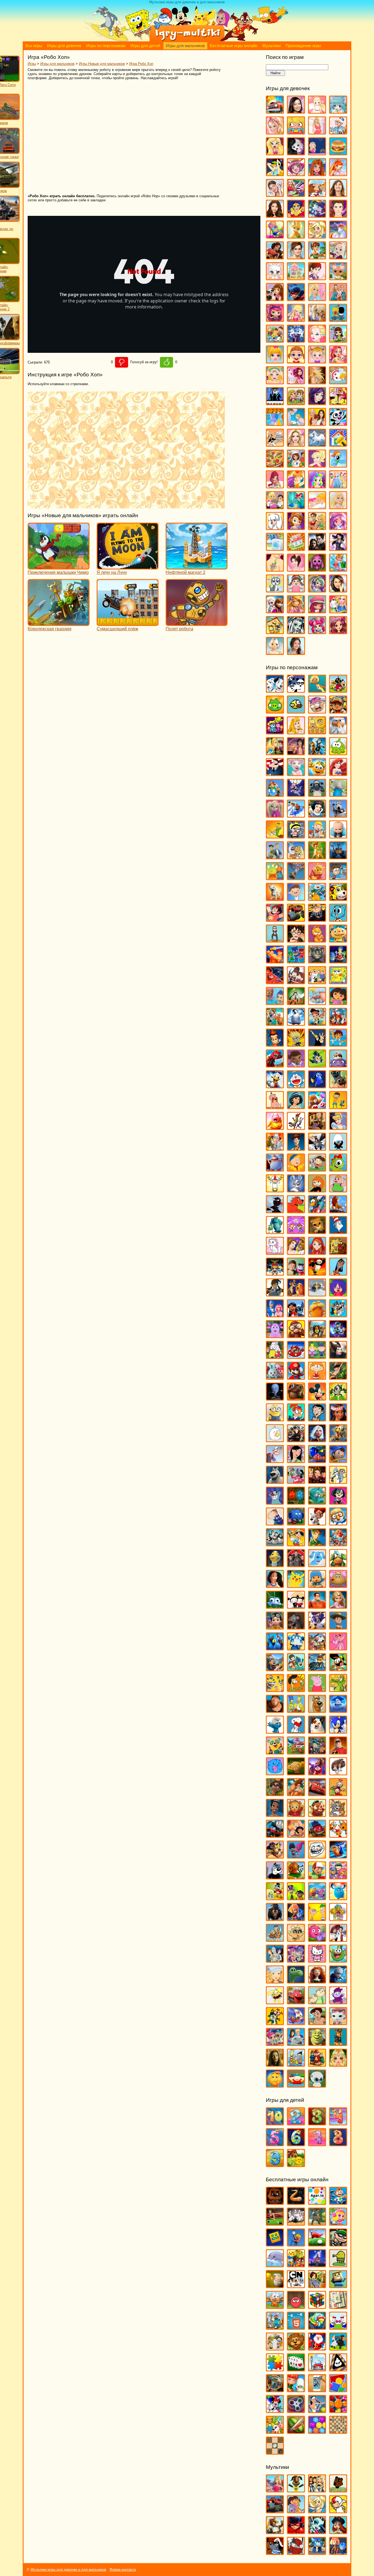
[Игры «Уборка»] (338, 569)
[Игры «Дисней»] (317, 2265)
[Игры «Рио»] (275, 1648)
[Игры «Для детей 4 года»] (338, 2123)
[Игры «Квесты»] (317, 2286)
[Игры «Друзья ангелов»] (317, 236)
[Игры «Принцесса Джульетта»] (317, 486)
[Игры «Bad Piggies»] (275, 711)
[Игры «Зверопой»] (275, 1127)
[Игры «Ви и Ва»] (317, 174)
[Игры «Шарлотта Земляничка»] (317, 611)
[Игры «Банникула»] (296, 794)
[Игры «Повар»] (296, 465)
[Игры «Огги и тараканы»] (275, 1502)
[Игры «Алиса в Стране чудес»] (275, 753)
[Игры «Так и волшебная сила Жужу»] (275, 1794)
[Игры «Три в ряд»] (338, 2410)
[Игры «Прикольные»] (296, 2390)
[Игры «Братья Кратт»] (275, 857)
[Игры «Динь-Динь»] (296, 236)
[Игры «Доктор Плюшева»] (296, 1065)
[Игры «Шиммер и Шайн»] (275, 2043)
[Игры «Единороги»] (338, 236)
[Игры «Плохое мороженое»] (338, 2369)
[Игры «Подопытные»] (296, 1565)
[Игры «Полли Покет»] (317, 465)
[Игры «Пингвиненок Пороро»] (338, 1523)
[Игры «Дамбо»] (317, 1002)
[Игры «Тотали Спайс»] (296, 1835)
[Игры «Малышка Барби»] (275, 361)
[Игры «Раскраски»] (275, 2410)
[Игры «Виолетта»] (275, 194)
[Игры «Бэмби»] (317, 857)
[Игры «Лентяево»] (275, 1315)
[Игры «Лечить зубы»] (317, 298)
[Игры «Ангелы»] (317, 111)
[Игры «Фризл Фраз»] (317, 1939)
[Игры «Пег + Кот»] (275, 1523)
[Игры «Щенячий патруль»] (338, 2043)
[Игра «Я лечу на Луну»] (128, 567)
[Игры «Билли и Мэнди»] (296, 836)
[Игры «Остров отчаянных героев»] (338, 1502)
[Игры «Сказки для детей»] (296, 2164)
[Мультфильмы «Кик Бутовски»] (338, 2511)
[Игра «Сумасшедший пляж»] (128, 623)
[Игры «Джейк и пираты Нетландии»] (317, 1023)
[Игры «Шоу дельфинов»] (296, 2043)
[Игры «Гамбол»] (338, 919)
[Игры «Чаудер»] (338, 2002)
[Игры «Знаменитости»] (296, 257)
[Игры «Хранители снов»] (338, 1981)
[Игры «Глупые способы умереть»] (296, 2244)
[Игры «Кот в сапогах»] (317, 1231)
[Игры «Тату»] (275, 569)
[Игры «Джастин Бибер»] (338, 215)
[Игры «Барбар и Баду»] (338, 794)
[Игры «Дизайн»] (275, 236)
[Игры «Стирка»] (275, 548)
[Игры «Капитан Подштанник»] (275, 1169)
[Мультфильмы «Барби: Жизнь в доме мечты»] (275, 2490)
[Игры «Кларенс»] (338, 1190)
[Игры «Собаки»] (275, 527)
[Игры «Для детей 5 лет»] (275, 2144)
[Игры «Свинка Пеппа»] (317, 1689)
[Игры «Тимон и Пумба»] (317, 1814)
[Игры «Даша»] (338, 1002)
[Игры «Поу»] (338, 1585)
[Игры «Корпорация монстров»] (275, 1231)
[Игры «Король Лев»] (338, 1211)
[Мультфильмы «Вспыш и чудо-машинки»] (275, 2511)
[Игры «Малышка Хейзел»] (317, 361)
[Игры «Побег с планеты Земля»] (338, 1544)
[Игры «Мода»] (317, 382)
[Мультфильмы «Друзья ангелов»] (317, 2511)
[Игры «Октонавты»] (317, 1502)
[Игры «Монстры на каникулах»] (296, 1440)
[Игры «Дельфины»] (275, 2265)
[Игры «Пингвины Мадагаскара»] (275, 1544)
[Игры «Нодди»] (338, 1460)
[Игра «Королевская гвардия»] (59, 623)
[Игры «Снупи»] (296, 1731)
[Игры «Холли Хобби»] (275, 1981)
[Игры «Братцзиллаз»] (296, 153)
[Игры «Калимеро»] (338, 1148)
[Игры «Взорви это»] (338, 2223)
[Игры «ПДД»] (317, 2369)
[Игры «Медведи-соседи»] (296, 1398)
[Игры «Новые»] (296, 2348)
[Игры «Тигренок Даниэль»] (296, 1814)
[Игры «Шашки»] (275, 2452)
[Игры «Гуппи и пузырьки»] (275, 1002)
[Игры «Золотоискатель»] (275, 2286)
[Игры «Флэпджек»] (296, 1939)
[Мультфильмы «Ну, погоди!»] (275, 2552)
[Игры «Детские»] (296, 2265)
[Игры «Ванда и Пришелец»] (275, 878)
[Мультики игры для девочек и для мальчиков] (187, 40)
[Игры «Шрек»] (317, 2043)
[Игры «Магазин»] (275, 340)
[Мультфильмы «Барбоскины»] (296, 2490)
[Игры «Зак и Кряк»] (338, 1107)
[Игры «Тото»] (317, 569)
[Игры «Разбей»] (317, 2390)
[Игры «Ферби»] (338, 1898)
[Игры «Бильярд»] (275, 2223)
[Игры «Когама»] (338, 2286)
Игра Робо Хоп (141, 64)
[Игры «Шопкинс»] (317, 632)
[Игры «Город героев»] (275, 982)
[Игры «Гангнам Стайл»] (275, 940)
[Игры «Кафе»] (317, 257)
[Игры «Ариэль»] (338, 773)
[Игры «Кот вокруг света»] (275, 2306)
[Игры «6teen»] (317, 690)
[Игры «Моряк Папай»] (275, 1460)
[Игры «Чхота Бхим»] (317, 2023)
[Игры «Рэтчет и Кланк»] (317, 1669)
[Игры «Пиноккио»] (296, 1544)
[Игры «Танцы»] (338, 548)
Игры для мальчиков (185, 46)
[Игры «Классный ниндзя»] (275, 1211)
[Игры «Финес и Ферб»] (317, 1918)
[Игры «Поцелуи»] (296, 486)
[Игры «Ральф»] (317, 1606)
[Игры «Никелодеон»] (275, 2348)
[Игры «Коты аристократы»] (275, 1252)
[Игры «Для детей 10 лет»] (275, 2123)
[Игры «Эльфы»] (338, 2064)
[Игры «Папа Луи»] (275, 444)
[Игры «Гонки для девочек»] (296, 194)
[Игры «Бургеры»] (338, 153)
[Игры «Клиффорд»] (296, 1211)
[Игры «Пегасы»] (317, 444)
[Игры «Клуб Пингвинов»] (317, 1211)
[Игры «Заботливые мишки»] (317, 1107)
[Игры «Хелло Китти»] (317, 1960)
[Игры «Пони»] (338, 465)
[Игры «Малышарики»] (275, 1377)
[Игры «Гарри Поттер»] (296, 940)
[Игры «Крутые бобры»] (338, 1252)
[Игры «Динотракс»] (275, 1065)
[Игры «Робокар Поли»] (296, 1648)
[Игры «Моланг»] (275, 1440)
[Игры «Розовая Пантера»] (338, 1648)
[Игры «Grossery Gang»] (317, 711)
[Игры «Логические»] (317, 2306)
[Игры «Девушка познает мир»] (275, 215)
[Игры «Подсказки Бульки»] (317, 1565)
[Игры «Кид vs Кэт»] (317, 1169)
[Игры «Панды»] (338, 423)
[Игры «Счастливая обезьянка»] (296, 1773)
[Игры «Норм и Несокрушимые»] (275, 1481)
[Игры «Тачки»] (317, 1794)
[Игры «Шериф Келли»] (338, 2023)
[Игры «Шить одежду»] (338, 611)
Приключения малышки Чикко (58, 572)
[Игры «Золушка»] (338, 1127)
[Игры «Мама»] (338, 361)
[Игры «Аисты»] (338, 732)
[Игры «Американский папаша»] (275, 773)
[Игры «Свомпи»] (338, 1689)
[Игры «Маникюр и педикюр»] (275, 382)
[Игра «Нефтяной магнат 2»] (197, 567)
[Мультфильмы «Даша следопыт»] (296, 2511)
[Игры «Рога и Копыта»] (317, 1648)
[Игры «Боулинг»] (296, 2223)
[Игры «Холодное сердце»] (275, 611)
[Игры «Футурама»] (275, 1960)
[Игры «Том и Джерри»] (338, 1814)
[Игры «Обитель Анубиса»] (317, 1481)
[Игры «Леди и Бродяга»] (296, 1294)
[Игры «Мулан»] (296, 1460)
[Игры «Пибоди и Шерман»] (317, 1523)
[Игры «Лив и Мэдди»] (338, 298)
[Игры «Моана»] (338, 1419)
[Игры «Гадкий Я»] (317, 919)
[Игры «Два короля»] (275, 1023)
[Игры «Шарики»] (317, 2431)
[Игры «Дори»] (317, 1086)
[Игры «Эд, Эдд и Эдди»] (296, 2064)
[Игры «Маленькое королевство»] (317, 1356)
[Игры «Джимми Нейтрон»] (275, 1044)
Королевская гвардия (50, 629)
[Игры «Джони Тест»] (296, 1044)
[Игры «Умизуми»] (338, 1877)
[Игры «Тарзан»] (296, 1794)
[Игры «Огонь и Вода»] (296, 1502)
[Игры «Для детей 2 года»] (296, 2123)
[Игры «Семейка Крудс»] (275, 1710)
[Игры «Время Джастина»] (296, 898)
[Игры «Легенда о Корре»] (275, 1294)
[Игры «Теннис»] (317, 2410)
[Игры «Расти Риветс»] (275, 1627)
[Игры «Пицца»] (275, 465)
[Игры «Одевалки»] (275, 423)
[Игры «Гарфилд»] (317, 940)
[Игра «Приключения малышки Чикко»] (59, 567)
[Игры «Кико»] (296, 1190)
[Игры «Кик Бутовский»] (275, 1190)
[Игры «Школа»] (275, 632)
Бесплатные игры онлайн (234, 46)
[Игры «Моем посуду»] (338, 382)
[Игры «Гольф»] (317, 2244)
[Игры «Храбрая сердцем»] (317, 1981)
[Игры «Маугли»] (338, 1377)
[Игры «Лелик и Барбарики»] (338, 1294)
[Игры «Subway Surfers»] (338, 711)
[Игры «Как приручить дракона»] (317, 1148)
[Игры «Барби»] (275, 132)
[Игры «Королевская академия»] (338, 257)
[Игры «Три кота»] (338, 1835)
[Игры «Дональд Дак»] (275, 1086)
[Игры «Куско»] (338, 1273)
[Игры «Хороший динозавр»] (296, 1981)
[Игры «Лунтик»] (275, 1336)
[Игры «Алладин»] (296, 753)
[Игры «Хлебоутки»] (338, 1960)
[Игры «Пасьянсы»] (296, 2369)
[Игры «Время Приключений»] (317, 898)
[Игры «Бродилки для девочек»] (317, 153)
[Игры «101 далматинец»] (275, 690)
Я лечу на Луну (112, 572)
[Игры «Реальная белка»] (317, 1627)
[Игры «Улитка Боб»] (296, 1877)
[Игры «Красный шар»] (296, 2306)
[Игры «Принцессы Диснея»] (338, 486)
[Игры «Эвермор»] (275, 2064)
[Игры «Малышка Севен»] (296, 361)
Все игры (34, 46)
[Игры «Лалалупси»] (338, 278)
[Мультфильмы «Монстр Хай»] (317, 2531)
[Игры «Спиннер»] (296, 2410)
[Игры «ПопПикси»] (275, 486)
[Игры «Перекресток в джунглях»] (296, 1523)
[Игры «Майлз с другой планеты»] (338, 1336)
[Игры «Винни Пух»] (317, 878)
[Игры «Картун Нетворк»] (296, 2286)
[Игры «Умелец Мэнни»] (317, 1877)
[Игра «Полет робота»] (197, 623)
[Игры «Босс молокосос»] (338, 836)
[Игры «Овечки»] (338, 2348)
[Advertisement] (107, 137)
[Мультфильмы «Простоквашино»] (296, 2552)
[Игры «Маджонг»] (338, 2306)
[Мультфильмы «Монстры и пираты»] (338, 2531)
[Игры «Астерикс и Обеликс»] (275, 794)
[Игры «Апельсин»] (317, 773)
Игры (32, 64)
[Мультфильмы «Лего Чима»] (275, 2531)
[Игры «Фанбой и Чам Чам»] (296, 1898)
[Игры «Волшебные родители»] (338, 878)
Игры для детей (145, 46)
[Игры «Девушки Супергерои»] (296, 215)
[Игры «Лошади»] (317, 319)
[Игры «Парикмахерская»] (296, 444)
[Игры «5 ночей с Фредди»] (275, 2202)
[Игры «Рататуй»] (296, 1627)
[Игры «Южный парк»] (296, 2085)
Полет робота (179, 629)
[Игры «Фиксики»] (296, 1918)
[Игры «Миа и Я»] (296, 382)
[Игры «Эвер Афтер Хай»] (338, 632)
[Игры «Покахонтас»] (275, 1585)
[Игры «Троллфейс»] (317, 1856)
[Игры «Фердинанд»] (275, 1918)
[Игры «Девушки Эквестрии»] (317, 215)
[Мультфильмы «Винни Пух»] (338, 2490)
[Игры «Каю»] (296, 1169)
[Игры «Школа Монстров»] (296, 632)
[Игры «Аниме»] (338, 111)
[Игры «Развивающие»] (338, 2390)
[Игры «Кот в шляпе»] (338, 1231)
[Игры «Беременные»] (317, 132)
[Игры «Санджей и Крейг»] (296, 1689)
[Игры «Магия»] (296, 340)
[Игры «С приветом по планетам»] (338, 1669)
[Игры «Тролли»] (296, 1856)
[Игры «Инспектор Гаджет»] (275, 1148)
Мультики (271, 46)
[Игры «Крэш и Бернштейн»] (296, 1273)
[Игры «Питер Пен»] (317, 1544)
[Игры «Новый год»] (317, 2348)
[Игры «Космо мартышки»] (296, 1231)
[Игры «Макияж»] (317, 340)
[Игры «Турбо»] (338, 1856)
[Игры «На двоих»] (296, 403)
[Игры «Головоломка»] (338, 961)
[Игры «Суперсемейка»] (338, 1752)
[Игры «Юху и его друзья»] (317, 2085)
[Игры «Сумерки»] (317, 548)
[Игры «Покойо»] (317, 1585)
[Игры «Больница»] (338, 132)
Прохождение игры (303, 46)
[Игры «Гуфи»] (296, 1002)
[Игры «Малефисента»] (338, 1356)
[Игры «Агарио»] (317, 2202)
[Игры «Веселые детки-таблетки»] (296, 174)
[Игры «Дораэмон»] (296, 1086)
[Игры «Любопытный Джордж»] (296, 1336)
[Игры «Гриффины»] (317, 982)
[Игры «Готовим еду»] (317, 194)
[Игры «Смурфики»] (275, 1731)
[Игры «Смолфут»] (338, 1710)
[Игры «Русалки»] (296, 507)
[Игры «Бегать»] (338, 2202)
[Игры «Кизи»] (338, 1169)
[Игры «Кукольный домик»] (296, 278)
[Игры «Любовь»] (338, 319)
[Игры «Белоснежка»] (317, 815)
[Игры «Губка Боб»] (338, 982)
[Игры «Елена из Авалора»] (275, 257)
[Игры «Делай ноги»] (296, 1023)
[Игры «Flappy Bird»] (296, 711)
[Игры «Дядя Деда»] (275, 1107)
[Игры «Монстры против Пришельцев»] (317, 1440)
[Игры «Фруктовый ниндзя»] (296, 2431)
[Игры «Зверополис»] (296, 1127)
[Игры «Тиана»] (275, 1814)
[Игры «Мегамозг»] (275, 1398)
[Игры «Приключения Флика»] (275, 1606)
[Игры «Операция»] (296, 423)
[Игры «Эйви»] (275, 652)
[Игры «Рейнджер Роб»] (338, 1627)
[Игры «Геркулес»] (275, 961)
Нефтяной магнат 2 (185, 572)
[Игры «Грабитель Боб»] (338, 2244)
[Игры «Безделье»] (296, 132)
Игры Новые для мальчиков (102, 64)
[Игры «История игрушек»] (296, 1148)
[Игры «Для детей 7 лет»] (317, 2144)
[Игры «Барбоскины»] (275, 815)
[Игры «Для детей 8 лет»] (338, 2144)
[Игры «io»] (296, 2202)
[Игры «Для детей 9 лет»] (275, 2164)
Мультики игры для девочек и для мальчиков (68, 2570)
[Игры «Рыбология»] (296, 1669)
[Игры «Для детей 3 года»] (317, 2123)
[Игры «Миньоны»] (275, 1419)
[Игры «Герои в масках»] (296, 961)
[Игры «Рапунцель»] (338, 1606)
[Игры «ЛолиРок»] (296, 319)
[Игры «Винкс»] (338, 174)
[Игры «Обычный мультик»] (338, 1481)
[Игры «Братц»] (275, 153)
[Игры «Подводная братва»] (275, 1565)
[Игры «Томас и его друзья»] (275, 1835)
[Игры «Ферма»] (275, 2431)
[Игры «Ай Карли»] (296, 111)
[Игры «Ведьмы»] (275, 174)
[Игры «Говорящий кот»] (317, 961)
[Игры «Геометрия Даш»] (275, 2244)
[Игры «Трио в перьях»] (275, 1856)
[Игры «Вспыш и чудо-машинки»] (296, 919)
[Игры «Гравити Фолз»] (296, 982)
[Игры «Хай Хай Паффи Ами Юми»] (296, 1960)
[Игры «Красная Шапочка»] (317, 1252)
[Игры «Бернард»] (338, 815)
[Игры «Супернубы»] (317, 1752)
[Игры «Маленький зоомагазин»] (338, 340)
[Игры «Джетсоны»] (338, 1023)
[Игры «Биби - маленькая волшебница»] (275, 836)
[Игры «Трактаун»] (317, 1835)
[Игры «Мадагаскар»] (317, 1336)
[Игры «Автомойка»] (275, 111)
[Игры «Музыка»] (275, 403)
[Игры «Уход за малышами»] (296, 590)
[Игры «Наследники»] (317, 403)
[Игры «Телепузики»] (338, 1794)
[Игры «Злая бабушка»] (317, 1127)
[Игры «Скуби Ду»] (317, 1710)
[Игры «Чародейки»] (296, 611)
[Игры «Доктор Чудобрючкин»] (317, 1065)
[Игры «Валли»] (338, 857)
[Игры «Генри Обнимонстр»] (338, 940)
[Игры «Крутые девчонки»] (275, 1273)
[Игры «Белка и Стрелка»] (296, 815)
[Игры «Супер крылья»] (296, 1752)
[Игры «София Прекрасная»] (296, 527)
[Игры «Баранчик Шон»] (317, 794)
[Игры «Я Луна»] (296, 652)
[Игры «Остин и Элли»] (317, 423)
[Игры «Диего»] (338, 1044)
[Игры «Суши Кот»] (275, 1773)
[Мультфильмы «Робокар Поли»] (317, 2552)
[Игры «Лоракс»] (317, 1315)
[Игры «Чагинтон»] (296, 2002)
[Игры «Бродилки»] (317, 2223)
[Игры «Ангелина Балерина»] (296, 773)
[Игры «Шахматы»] (338, 2431)
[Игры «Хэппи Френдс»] (275, 2002)
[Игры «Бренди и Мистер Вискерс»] (296, 857)
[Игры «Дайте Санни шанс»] (338, 194)
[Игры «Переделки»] (338, 444)
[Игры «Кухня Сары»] (317, 278)
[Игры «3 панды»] (296, 690)
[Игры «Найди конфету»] (317, 2327)
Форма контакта (123, 2570)
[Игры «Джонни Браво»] (317, 1044)
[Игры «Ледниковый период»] (317, 1294)
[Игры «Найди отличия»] (338, 2327)
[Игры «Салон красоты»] (317, 507)
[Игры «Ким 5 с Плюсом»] (317, 1190)
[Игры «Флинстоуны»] (275, 1939)
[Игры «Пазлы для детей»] (275, 2369)
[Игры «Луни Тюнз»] (338, 1315)
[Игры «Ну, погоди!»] (296, 1481)
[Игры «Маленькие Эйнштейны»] (296, 1356)
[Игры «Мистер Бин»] (317, 1419)
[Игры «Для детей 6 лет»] (296, 2144)
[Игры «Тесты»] (296, 569)
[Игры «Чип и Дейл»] (275, 2023)
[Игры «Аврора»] (296, 732)
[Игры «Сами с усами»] (275, 1689)
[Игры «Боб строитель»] (317, 836)
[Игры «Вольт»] (275, 898)
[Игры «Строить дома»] (296, 548)
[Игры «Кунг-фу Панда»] (317, 1273)
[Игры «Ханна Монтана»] (338, 590)
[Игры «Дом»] (338, 1065)
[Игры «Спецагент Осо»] (275, 1752)
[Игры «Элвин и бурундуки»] (317, 2064)
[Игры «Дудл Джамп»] (338, 2265)
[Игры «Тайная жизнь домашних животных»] (338, 1773)
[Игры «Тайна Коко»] (317, 1773)
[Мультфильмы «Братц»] (317, 2490)
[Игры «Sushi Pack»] (275, 732)
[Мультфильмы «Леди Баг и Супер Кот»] (296, 2531)
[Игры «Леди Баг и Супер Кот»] (296, 298)
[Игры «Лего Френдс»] (275, 298)
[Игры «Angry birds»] (338, 690)
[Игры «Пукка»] (296, 1606)
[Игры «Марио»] (296, 1377)
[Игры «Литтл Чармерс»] (275, 319)
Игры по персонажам (106, 46)
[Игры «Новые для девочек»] (338, 403)
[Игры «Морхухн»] (338, 1440)
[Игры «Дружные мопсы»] (338, 1086)
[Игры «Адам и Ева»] (317, 732)
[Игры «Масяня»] (317, 1377)
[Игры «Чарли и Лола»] (317, 2002)
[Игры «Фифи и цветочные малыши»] (338, 1918)
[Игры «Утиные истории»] (275, 1898)
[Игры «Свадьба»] (338, 507)
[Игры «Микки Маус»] (317, 1398)
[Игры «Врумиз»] (338, 898)
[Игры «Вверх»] (296, 878)
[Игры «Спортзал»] (317, 527)
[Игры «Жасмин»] (296, 1107)
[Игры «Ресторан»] (275, 507)
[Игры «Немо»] (317, 1460)
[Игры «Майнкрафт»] (275, 2327)
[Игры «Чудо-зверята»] (296, 2023)
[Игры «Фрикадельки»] (338, 1939)
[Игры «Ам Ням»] (338, 753)
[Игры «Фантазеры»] (317, 1898)
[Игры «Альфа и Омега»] (317, 753)
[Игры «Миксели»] (338, 1398)
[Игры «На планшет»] (296, 2327)
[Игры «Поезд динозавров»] (338, 1565)
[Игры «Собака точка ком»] (317, 1731)
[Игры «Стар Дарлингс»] (338, 527)
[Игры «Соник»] (338, 1731)
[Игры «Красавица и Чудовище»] (296, 1252)
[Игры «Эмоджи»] (275, 2085)
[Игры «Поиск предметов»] (275, 2390)
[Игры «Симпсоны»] (296, 1710)
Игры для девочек (64, 46)
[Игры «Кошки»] (275, 278)
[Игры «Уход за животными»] (275, 590)
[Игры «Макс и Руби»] (275, 1356)
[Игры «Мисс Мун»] (296, 1419)
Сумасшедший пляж (117, 629)
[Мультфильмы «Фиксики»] (338, 2552)
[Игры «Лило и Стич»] (296, 1315)
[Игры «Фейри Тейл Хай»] (317, 590)
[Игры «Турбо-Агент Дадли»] (275, 1877)
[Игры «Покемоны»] (296, 1585)
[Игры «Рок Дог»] (275, 1669)
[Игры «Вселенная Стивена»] (275, 919)
